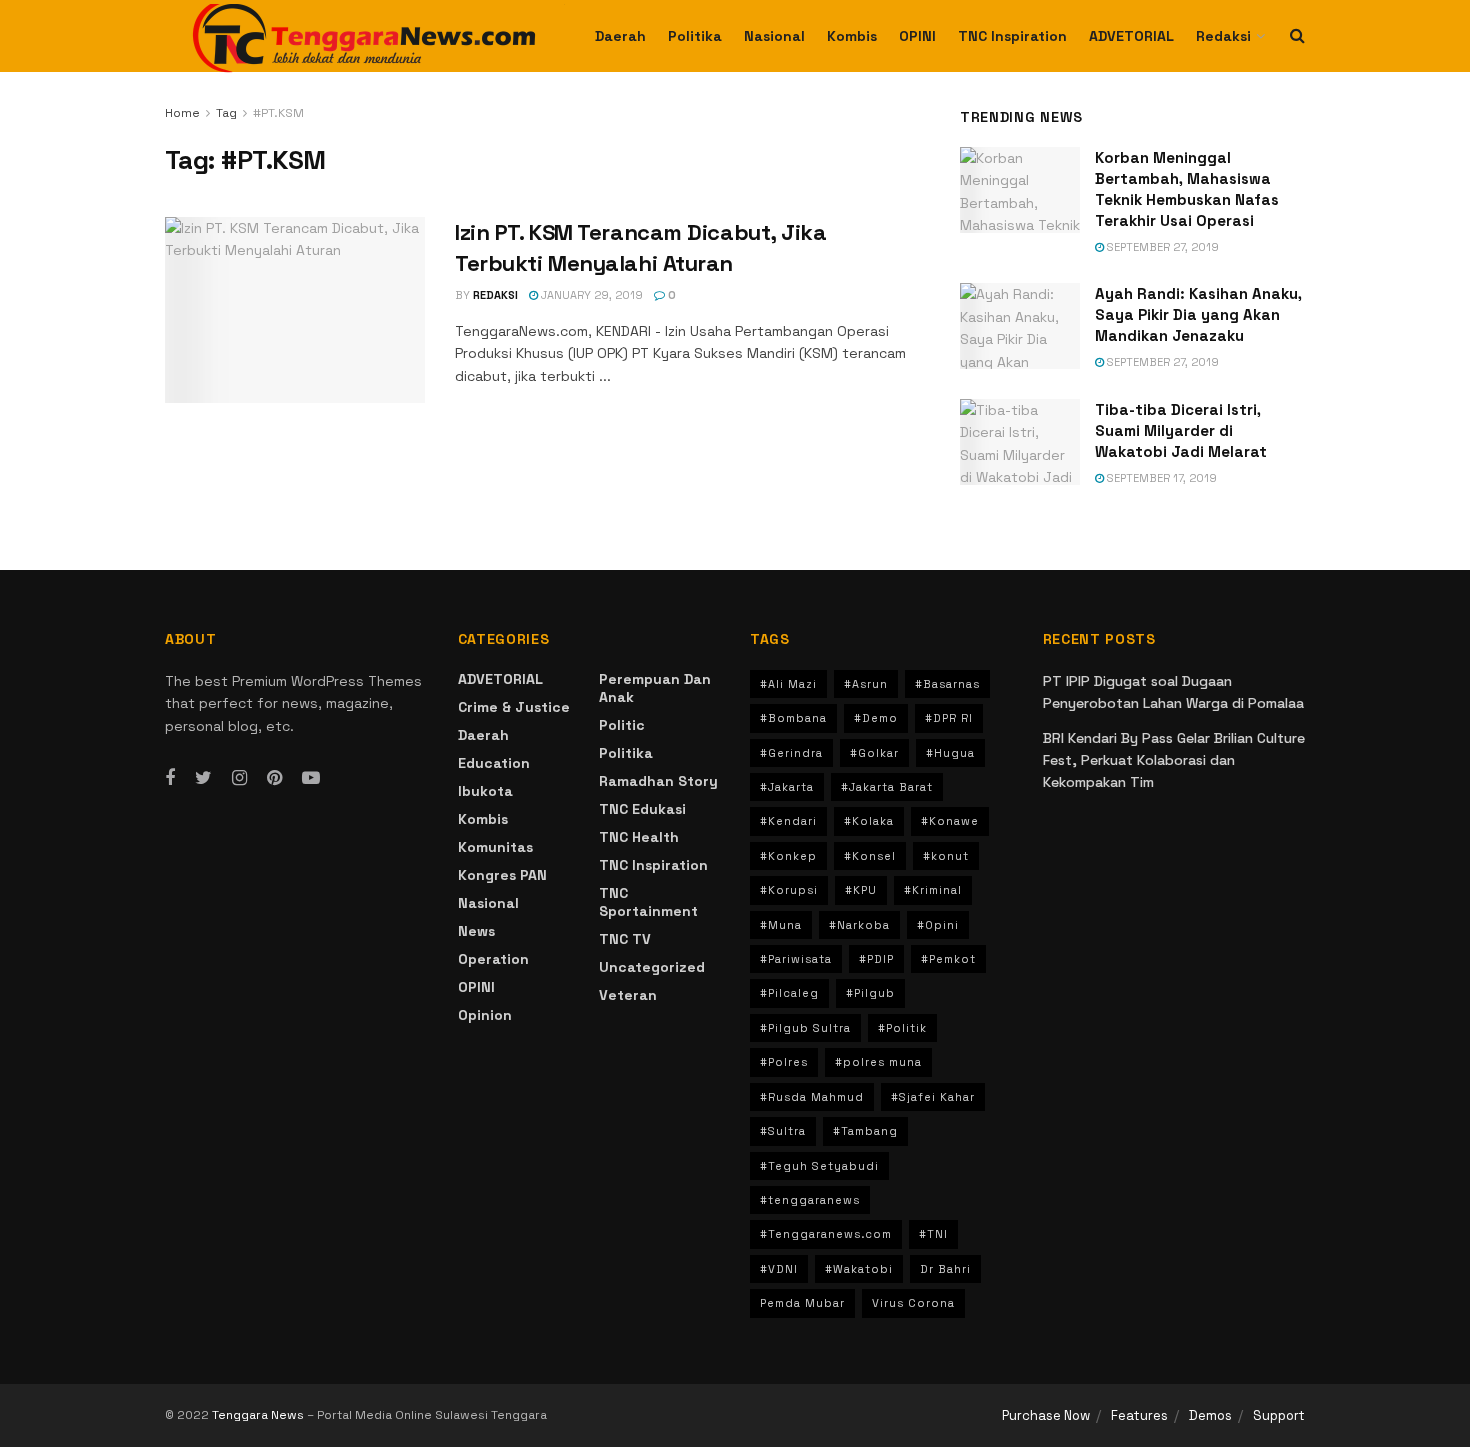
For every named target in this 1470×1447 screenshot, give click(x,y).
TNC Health (639, 837)
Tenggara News (259, 1415)
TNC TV (625, 939)
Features (1139, 1415)
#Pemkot (948, 959)
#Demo (876, 718)
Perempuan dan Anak (655, 688)
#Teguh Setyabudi (819, 1166)
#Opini (938, 925)
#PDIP (876, 959)
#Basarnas (947, 684)
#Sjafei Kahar (933, 1097)
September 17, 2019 (1160, 478)
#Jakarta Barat (887, 787)
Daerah (620, 36)
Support (1279, 1415)
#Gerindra (791, 753)
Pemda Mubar (802, 1303)
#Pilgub (870, 993)
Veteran (628, 995)
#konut (946, 856)
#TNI (933, 1234)
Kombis (852, 36)
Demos (1210, 1415)
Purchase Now (1046, 1415)
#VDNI (779, 1269)
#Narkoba (859, 925)
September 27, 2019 (1161, 247)
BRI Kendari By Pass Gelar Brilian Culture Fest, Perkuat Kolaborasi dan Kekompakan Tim (1174, 760)
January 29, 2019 (590, 295)
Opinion (485, 1015)
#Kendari (788, 821)
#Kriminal (933, 890)
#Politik (902, 1028)
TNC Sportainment (648, 902)
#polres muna (878, 1062)
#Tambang (865, 1131)
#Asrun (866, 684)
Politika (695, 36)
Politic (622, 725)
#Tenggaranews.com (826, 1234)
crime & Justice (514, 707)
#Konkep (788, 856)
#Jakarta (787, 787)
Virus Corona (913, 1303)
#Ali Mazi (788, 684)
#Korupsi (789, 890)
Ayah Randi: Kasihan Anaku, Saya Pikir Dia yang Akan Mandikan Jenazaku (1198, 314)
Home (182, 113)
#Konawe (950, 821)
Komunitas (495, 847)
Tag (226, 113)
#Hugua (950, 753)
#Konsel (870, 856)
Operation (493, 959)
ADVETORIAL (1131, 36)
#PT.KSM (278, 113)
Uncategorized (652, 967)
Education (494, 763)
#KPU (861, 890)
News (476, 931)
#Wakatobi (859, 1269)
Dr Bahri (945, 1269)
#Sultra (783, 1131)
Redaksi (1223, 36)
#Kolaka (869, 821)
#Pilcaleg (789, 993)
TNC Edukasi (642, 809)
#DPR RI (949, 718)
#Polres (784, 1062)
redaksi (495, 295)
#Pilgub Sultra (805, 1028)
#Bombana (793, 718)
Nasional (774, 36)
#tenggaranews (810, 1200)
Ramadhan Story (658, 781)
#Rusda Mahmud (812, 1097)
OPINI (917, 36)
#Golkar (874, 753)
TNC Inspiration (1012, 36)
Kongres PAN (502, 875)
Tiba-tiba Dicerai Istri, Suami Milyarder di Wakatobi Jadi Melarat (1181, 430)
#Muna (781, 925)
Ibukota (485, 791)
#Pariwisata (796, 959)
